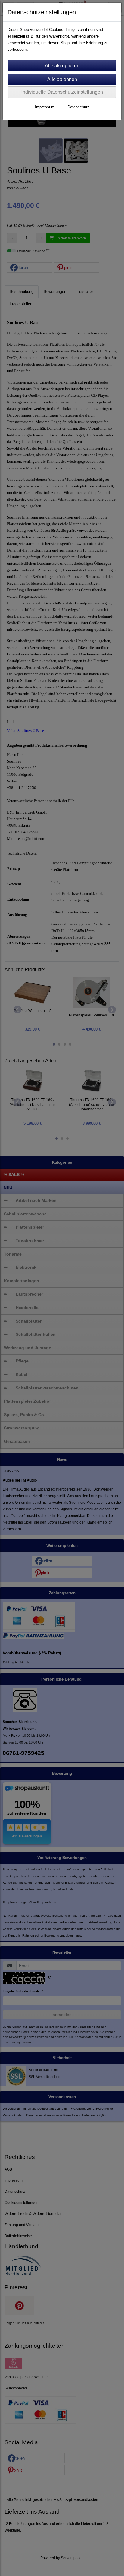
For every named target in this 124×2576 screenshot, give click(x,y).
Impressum (45, 107)
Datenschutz (78, 107)
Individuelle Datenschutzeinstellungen (62, 92)
